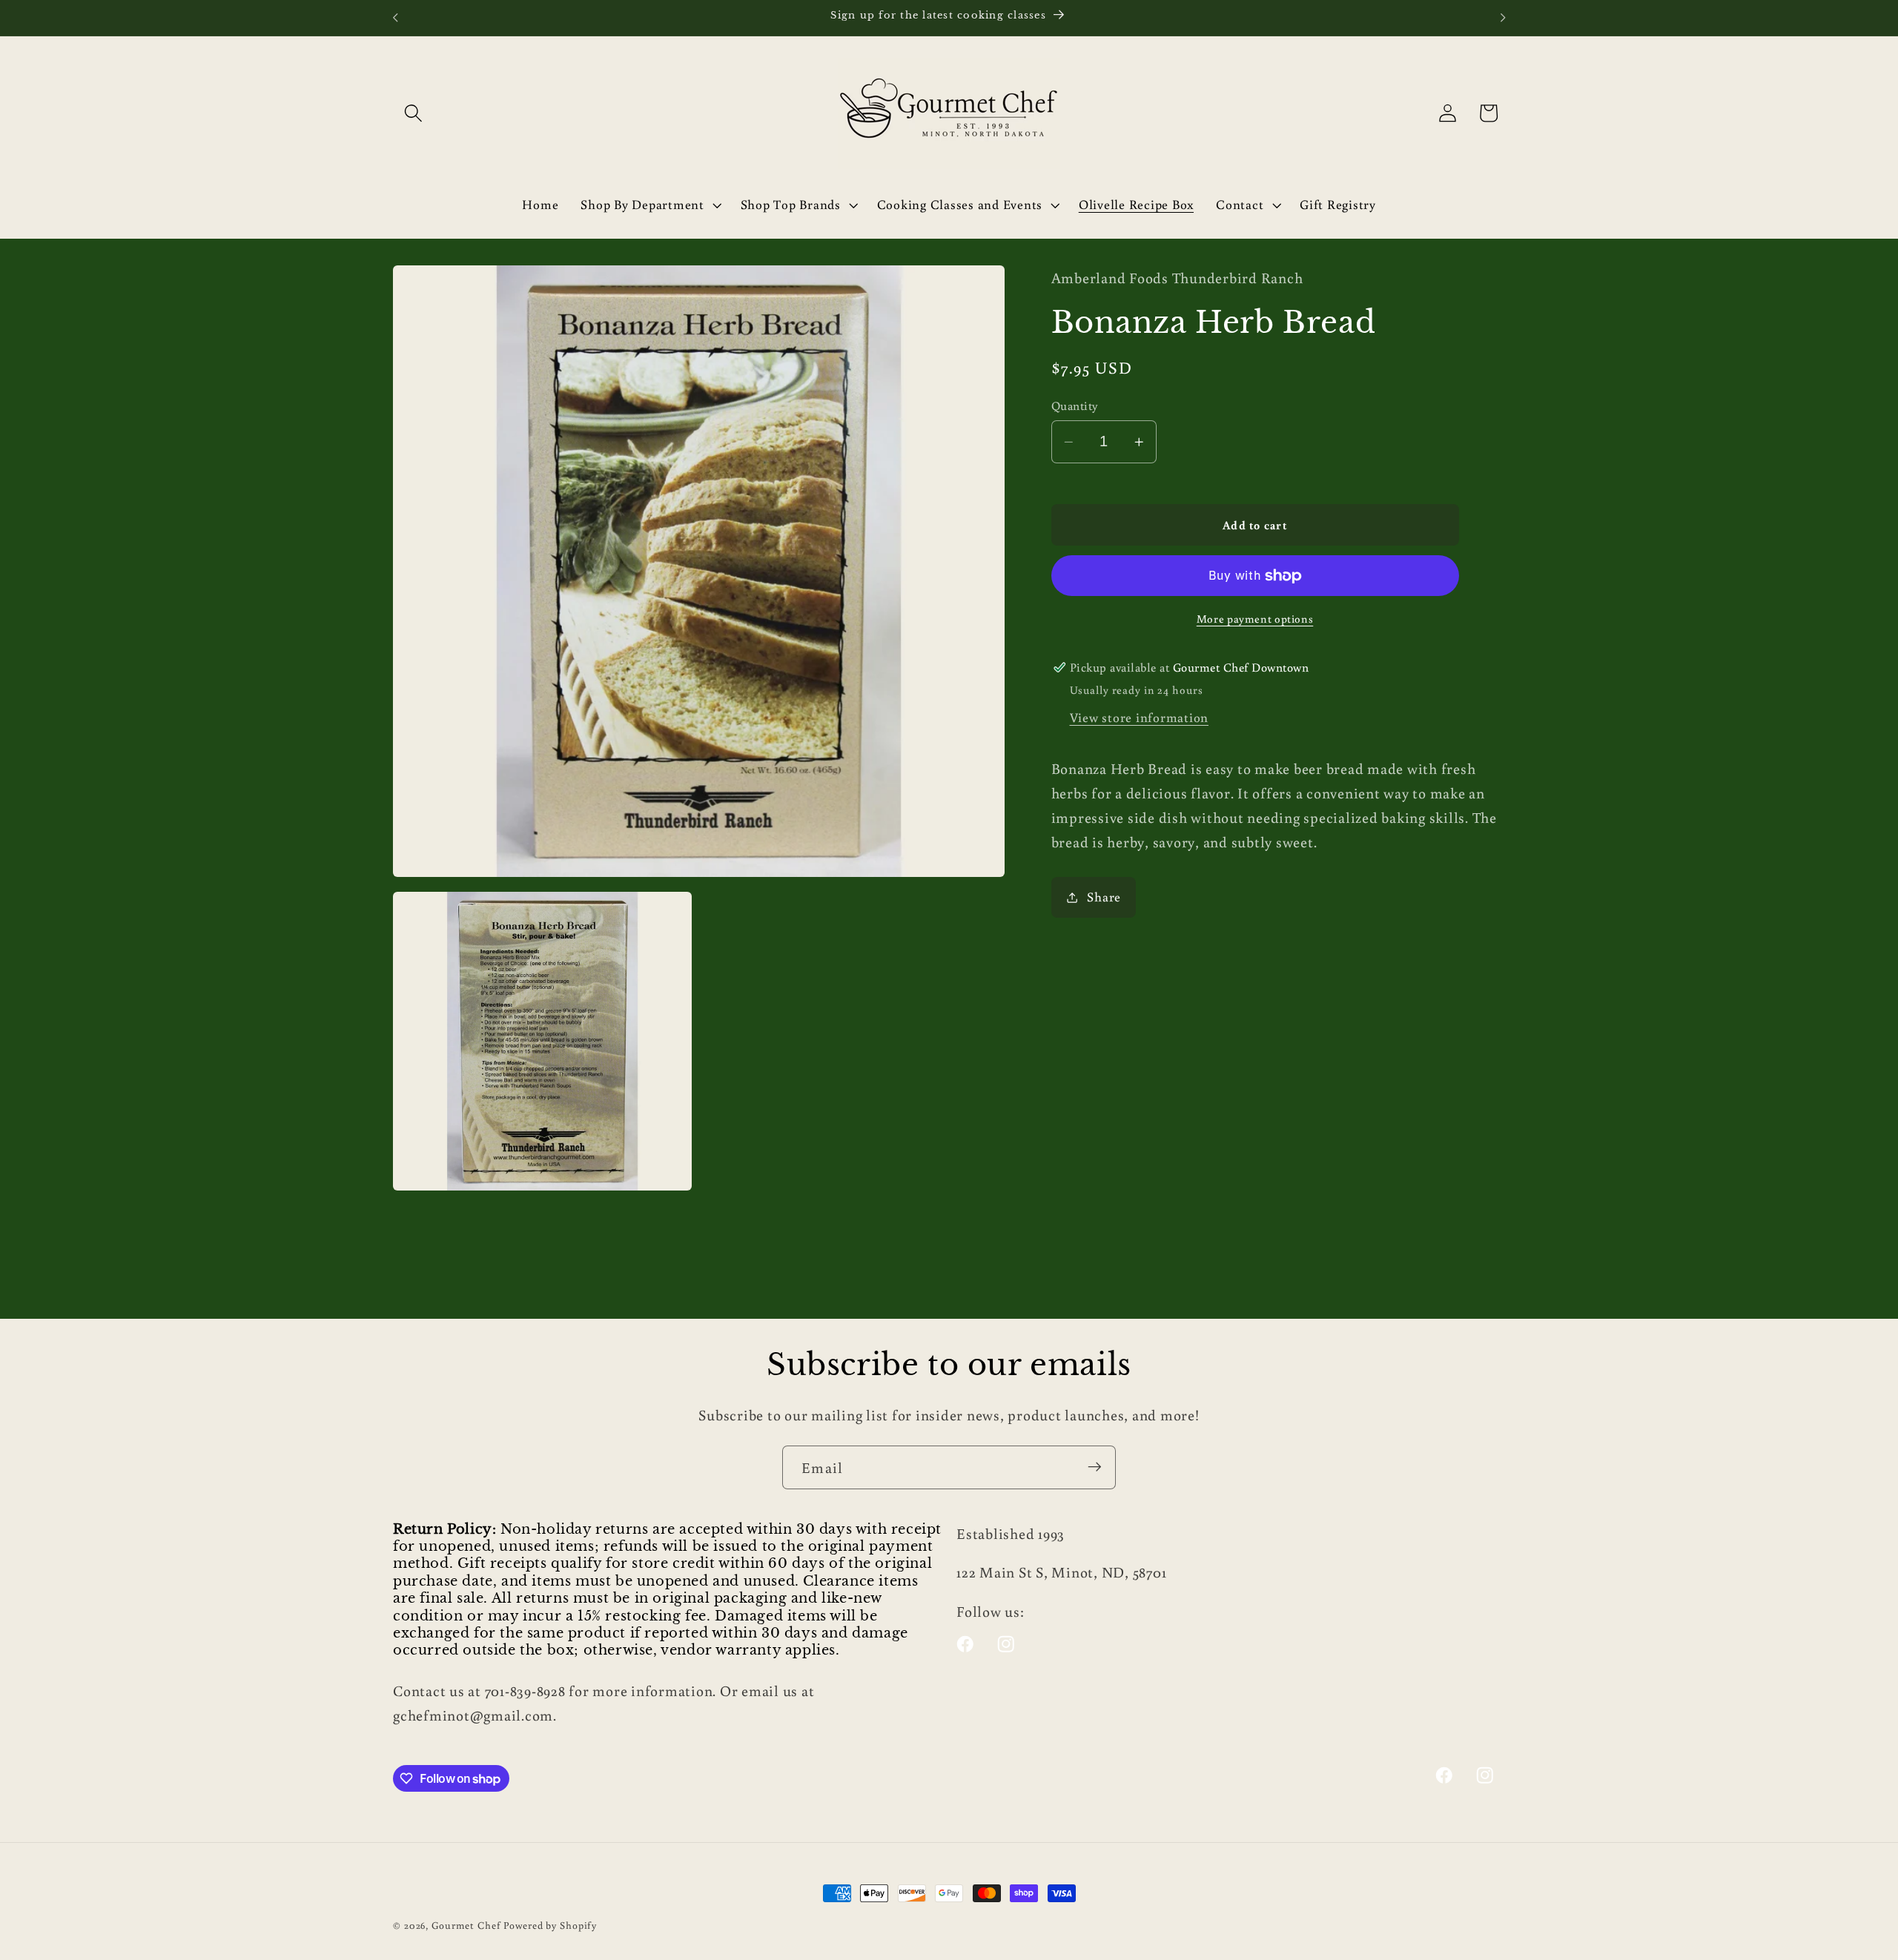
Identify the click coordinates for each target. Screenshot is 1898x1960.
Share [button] (1104, 897)
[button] (413, 113)
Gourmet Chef (466, 1925)
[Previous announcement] (395, 18)
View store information (1140, 717)
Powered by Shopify (550, 1925)
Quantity (1075, 406)
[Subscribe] (1095, 1467)
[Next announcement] (1503, 18)
